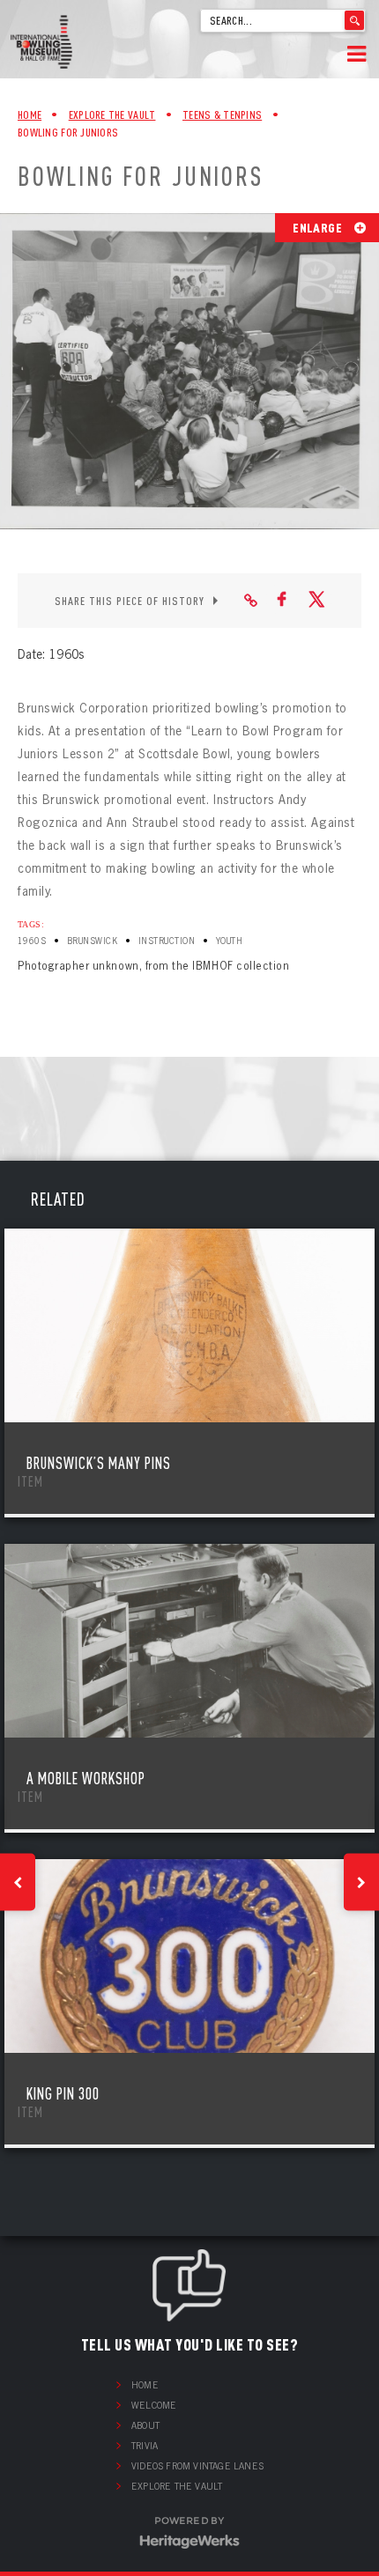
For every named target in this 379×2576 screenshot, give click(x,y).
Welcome (154, 2405)
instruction (167, 941)
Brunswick (92, 941)
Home (30, 114)
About (145, 2425)
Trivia (145, 2446)
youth (229, 941)
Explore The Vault (112, 114)
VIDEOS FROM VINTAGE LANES (197, 2466)
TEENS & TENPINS (222, 114)
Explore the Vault (177, 2486)
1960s (32, 941)
